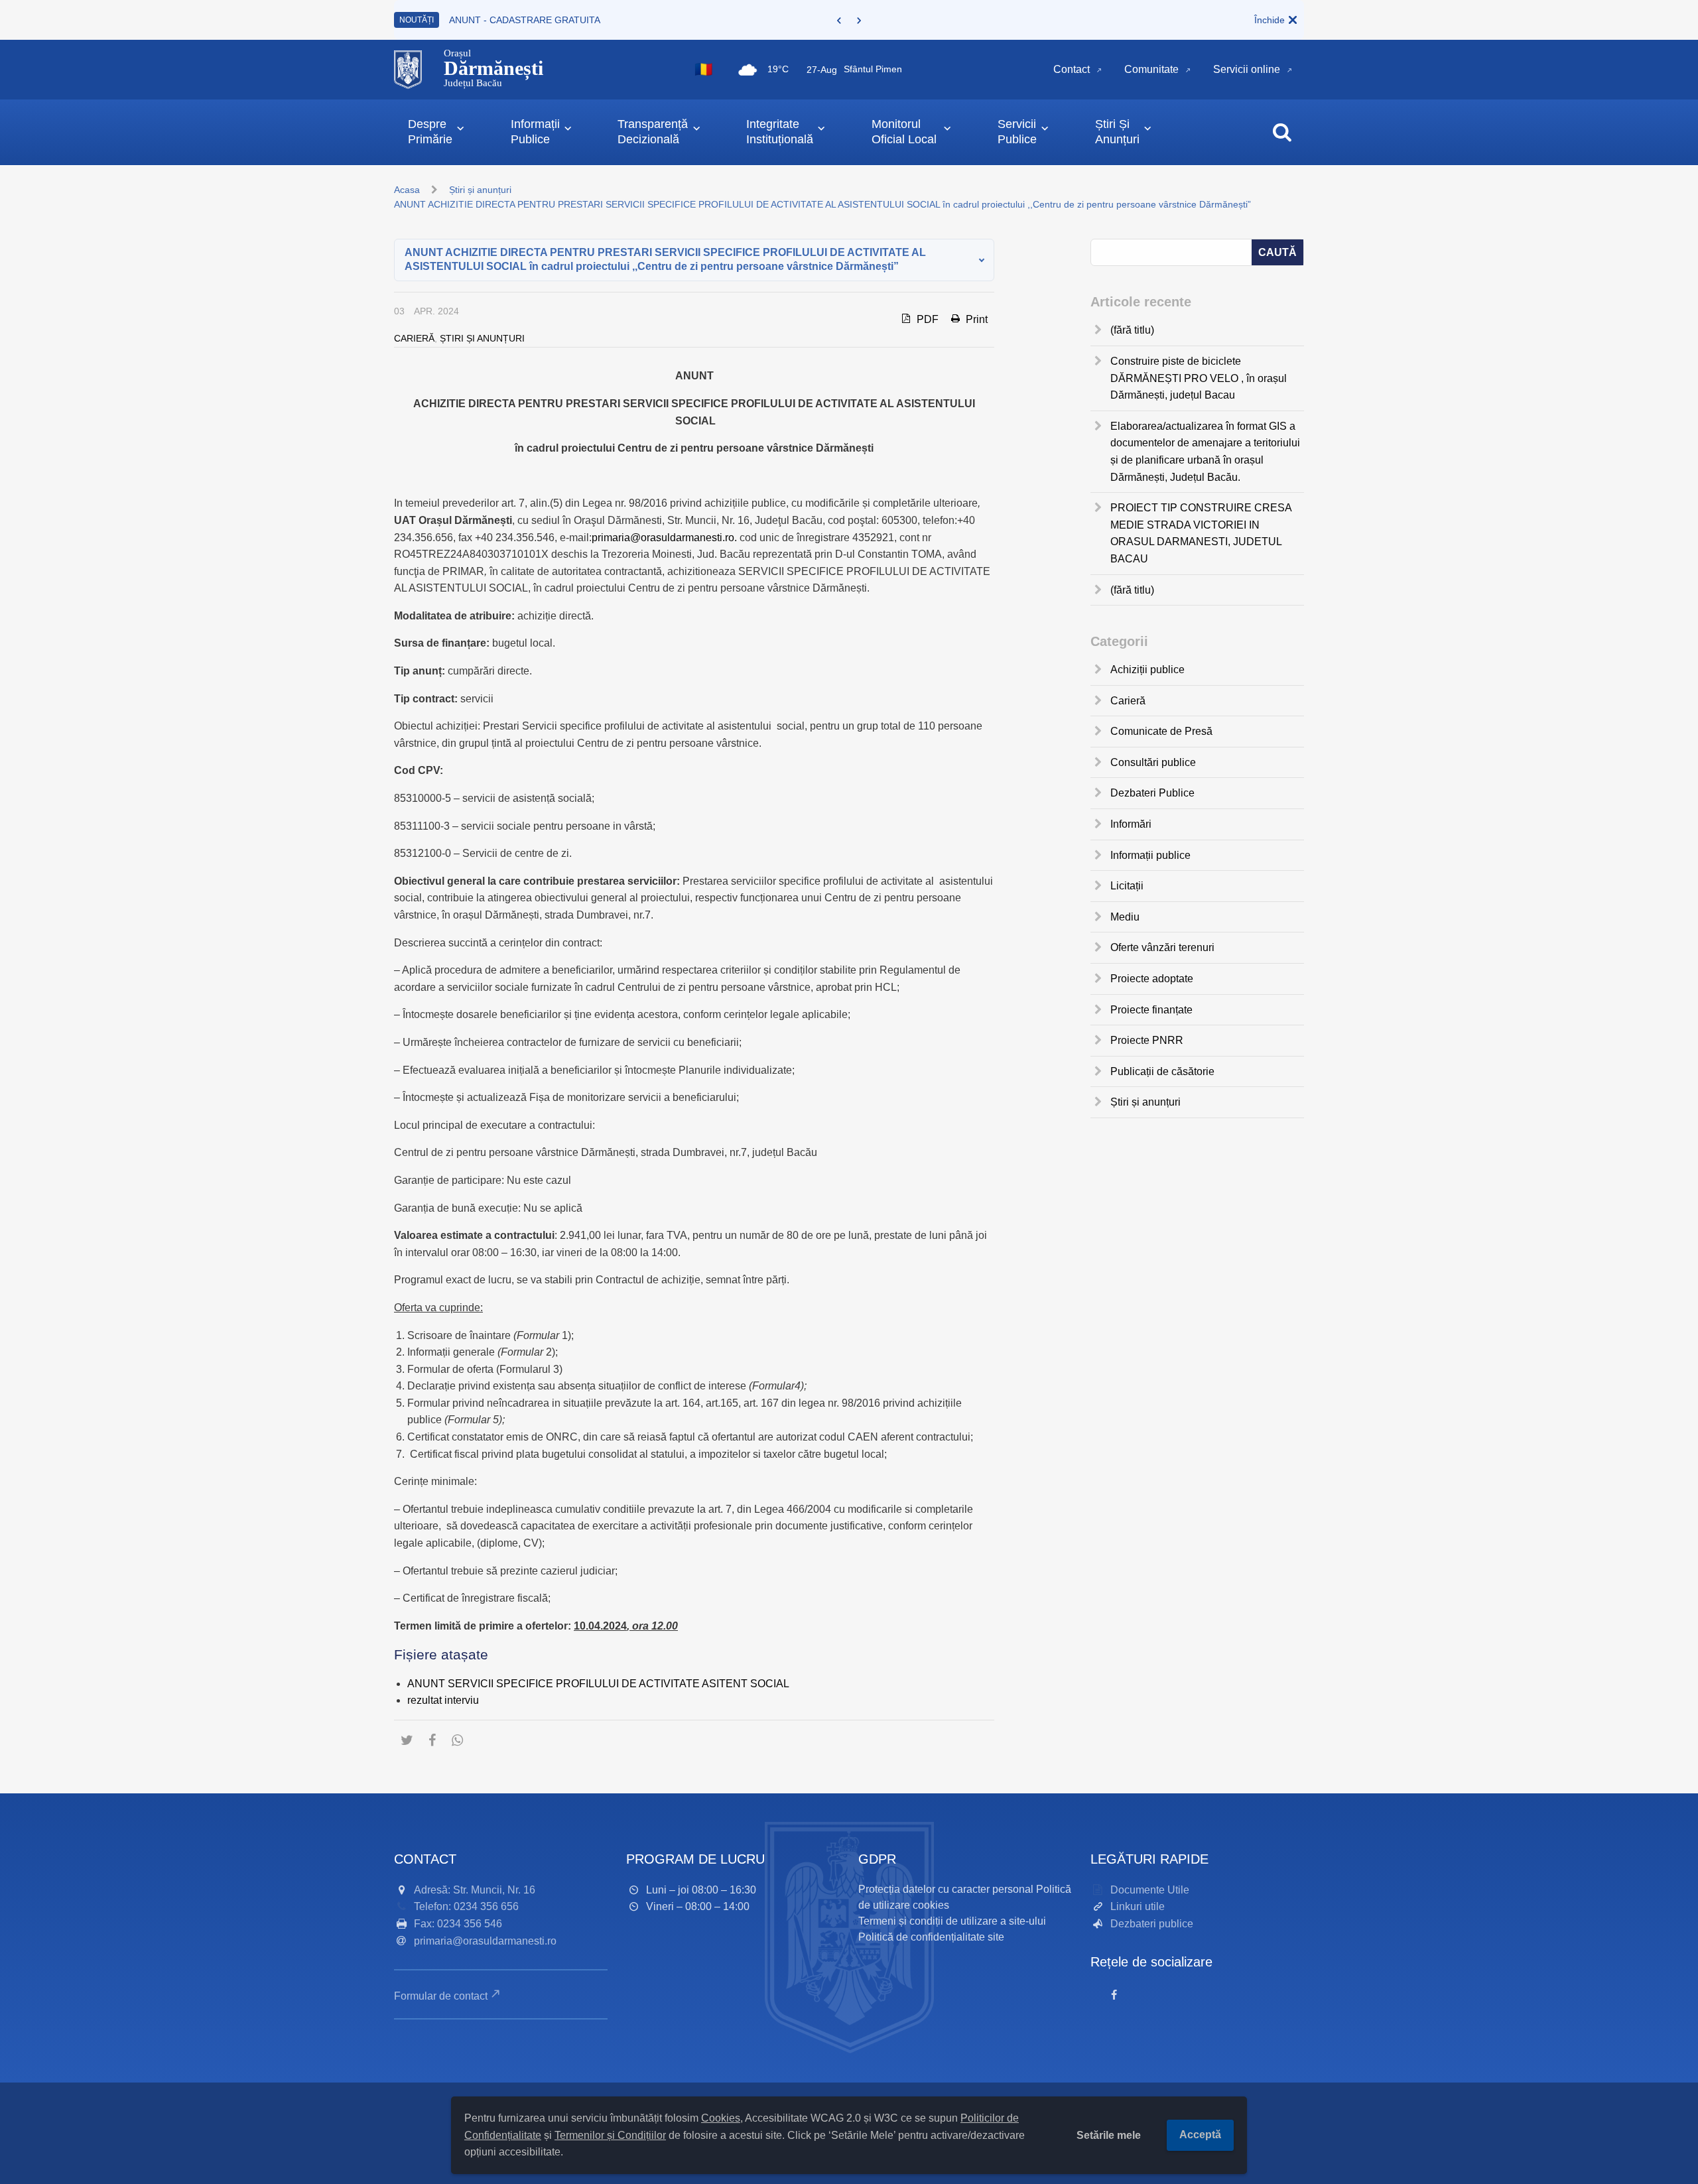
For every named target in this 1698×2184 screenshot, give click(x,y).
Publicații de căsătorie (1162, 1071)
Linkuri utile (1138, 1906)
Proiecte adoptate (1152, 979)
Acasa (407, 190)
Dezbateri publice (1152, 1924)
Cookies (721, 2118)
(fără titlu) (1132, 330)
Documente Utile (1150, 1890)
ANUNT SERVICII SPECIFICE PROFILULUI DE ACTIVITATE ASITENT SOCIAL (598, 1684)
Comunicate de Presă (1161, 731)
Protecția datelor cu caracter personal (946, 1889)
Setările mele (1109, 2135)
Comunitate (1151, 69)
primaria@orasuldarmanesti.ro (485, 1941)
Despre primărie (430, 132)
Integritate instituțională (780, 132)
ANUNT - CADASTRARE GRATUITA (525, 20)
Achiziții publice (1147, 670)
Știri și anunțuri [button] (1117, 132)
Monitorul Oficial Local (904, 132)
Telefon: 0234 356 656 (466, 1906)
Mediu (1125, 917)
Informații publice (1150, 855)
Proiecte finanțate (1151, 1010)
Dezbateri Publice (1152, 793)
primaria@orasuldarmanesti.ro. (664, 538)
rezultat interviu (443, 1700)
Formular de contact (441, 1996)
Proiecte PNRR (1147, 1040)
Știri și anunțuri (480, 190)
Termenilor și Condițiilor (610, 2135)
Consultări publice (1153, 762)
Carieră (414, 338)
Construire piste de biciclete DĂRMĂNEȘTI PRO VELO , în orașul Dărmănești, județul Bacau (1199, 378)
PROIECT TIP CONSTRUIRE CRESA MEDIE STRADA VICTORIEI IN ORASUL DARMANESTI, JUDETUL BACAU (1201, 533)
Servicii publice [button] (1017, 132)
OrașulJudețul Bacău (493, 68)
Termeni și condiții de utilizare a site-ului (952, 1921)
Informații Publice (535, 132)
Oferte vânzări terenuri (1162, 947)
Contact (1072, 69)
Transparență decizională (653, 132)
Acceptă (1200, 2135)
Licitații (1127, 886)
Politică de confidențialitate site (931, 1937)
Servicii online (1247, 69)
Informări (1131, 824)
